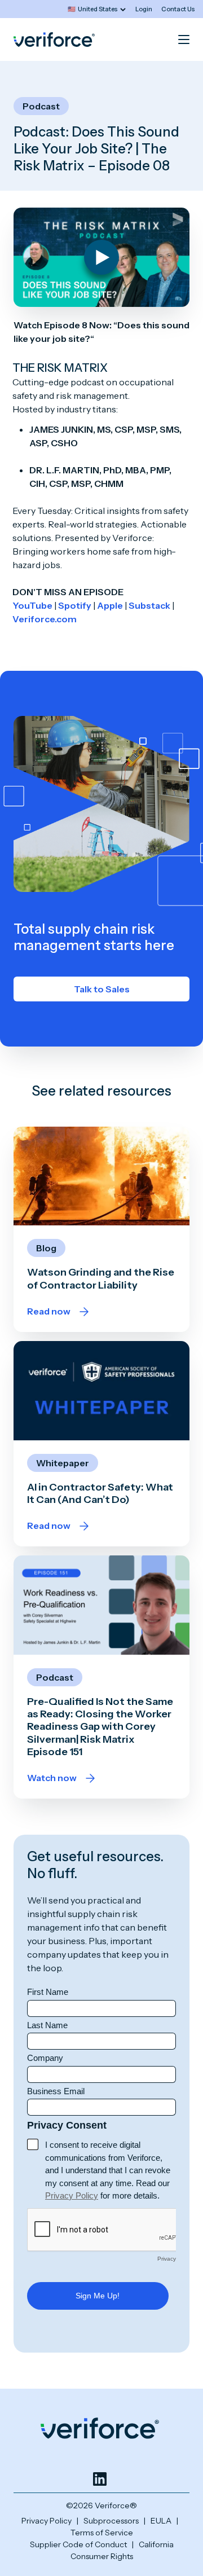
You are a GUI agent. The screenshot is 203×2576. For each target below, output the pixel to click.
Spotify (75, 605)
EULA (161, 2521)
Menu (184, 39)
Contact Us (178, 9)
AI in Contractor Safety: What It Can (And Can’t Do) (100, 1493)
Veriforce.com (45, 619)
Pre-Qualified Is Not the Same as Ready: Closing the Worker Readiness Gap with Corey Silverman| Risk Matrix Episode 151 (100, 1727)
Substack (149, 605)
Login (144, 9)
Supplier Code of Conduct (78, 2544)
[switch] (97, 9)
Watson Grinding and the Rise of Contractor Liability (101, 1278)
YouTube (32, 605)
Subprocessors (111, 2521)
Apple (110, 605)
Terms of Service (102, 2533)
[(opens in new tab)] (100, 2479)
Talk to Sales (102, 989)
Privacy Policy (47, 2521)
